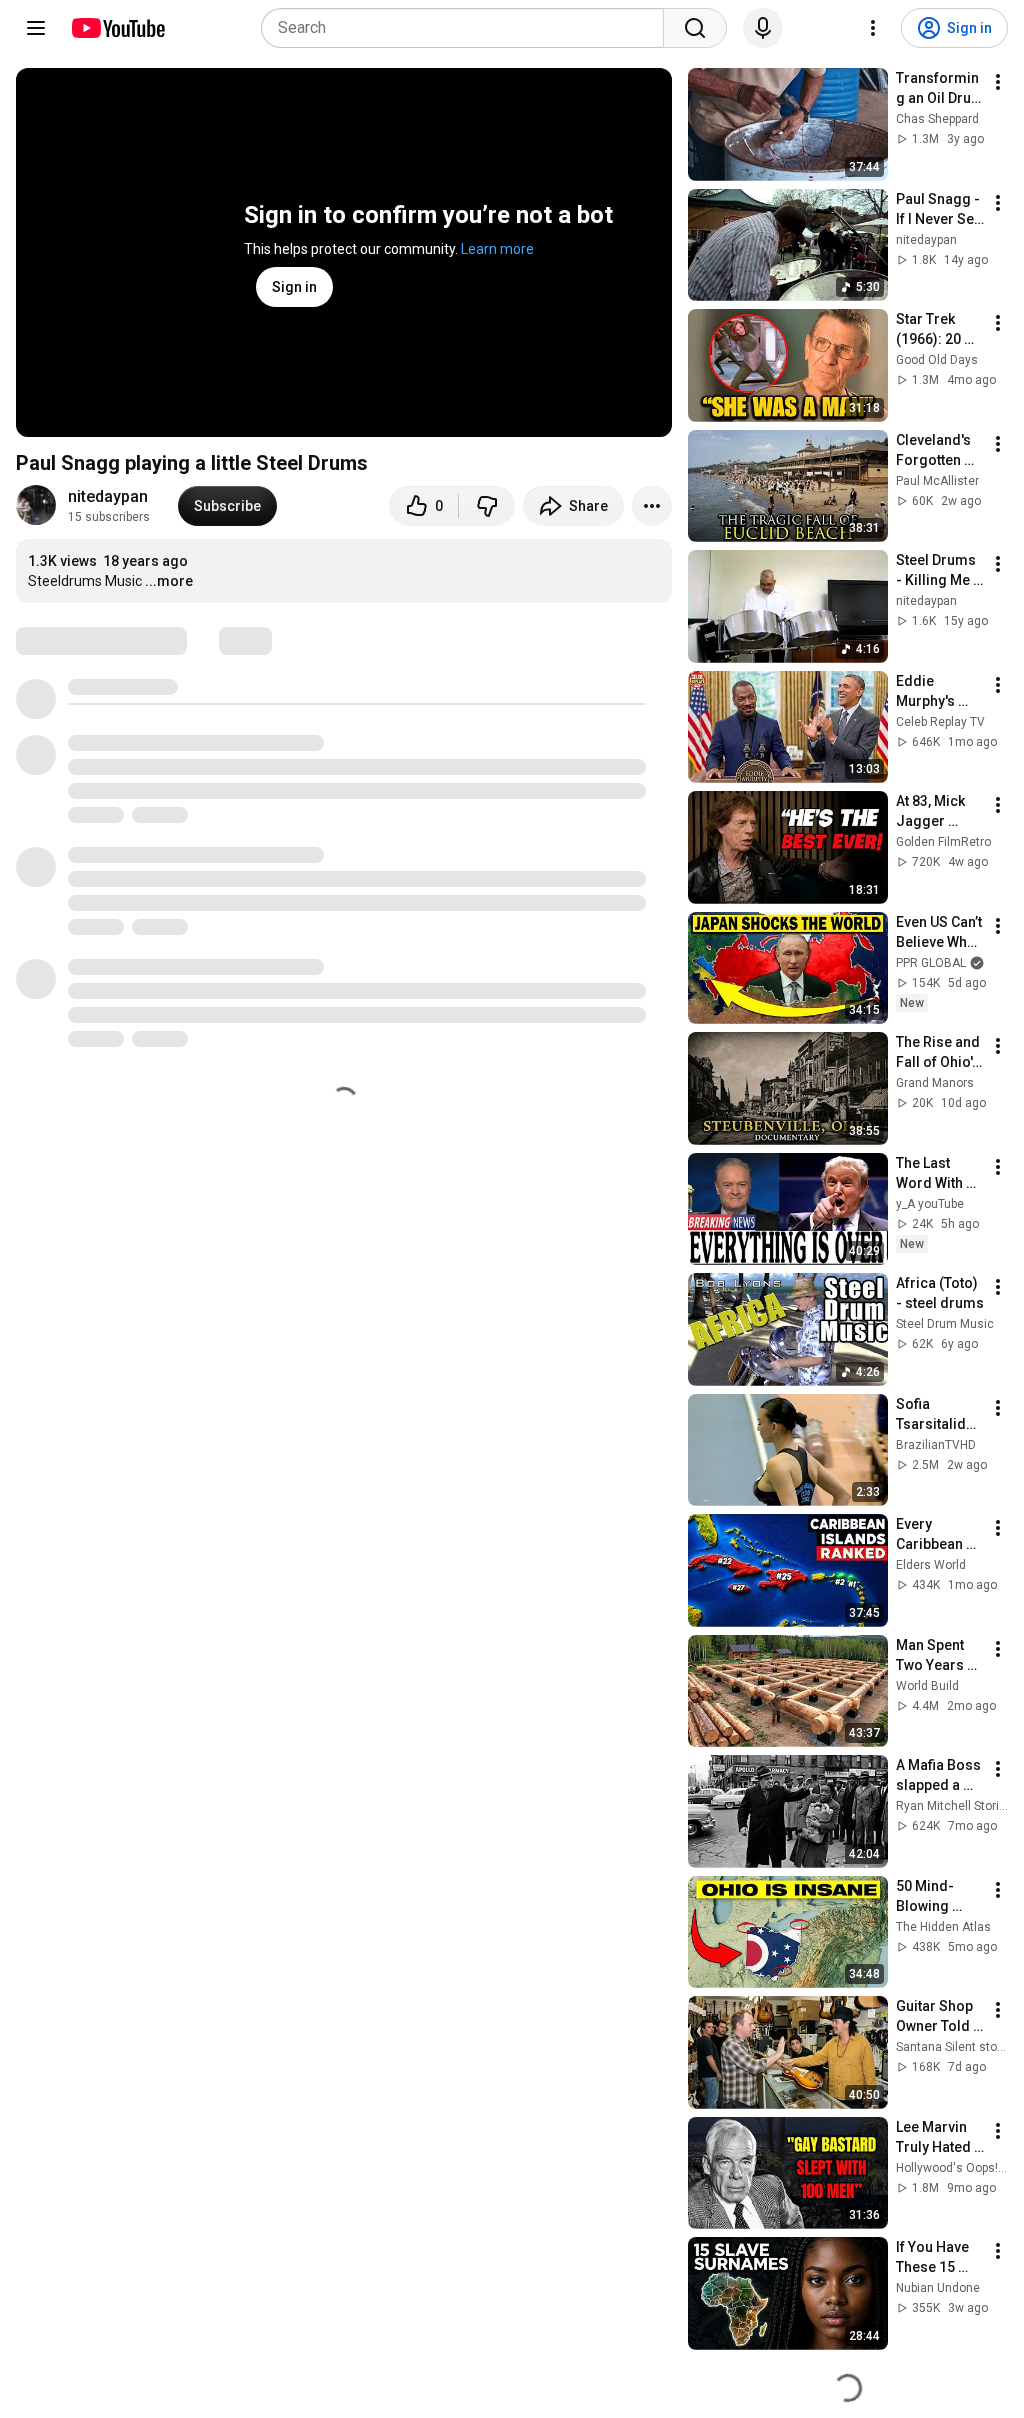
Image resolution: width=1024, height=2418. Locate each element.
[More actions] (652, 506)
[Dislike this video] (487, 506)
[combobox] (468, 28)
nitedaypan (108, 496)
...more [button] (169, 581)
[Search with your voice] (763, 28)
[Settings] (873, 28)
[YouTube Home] (117, 28)
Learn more (497, 249)
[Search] (695, 28)
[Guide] (36, 28)
